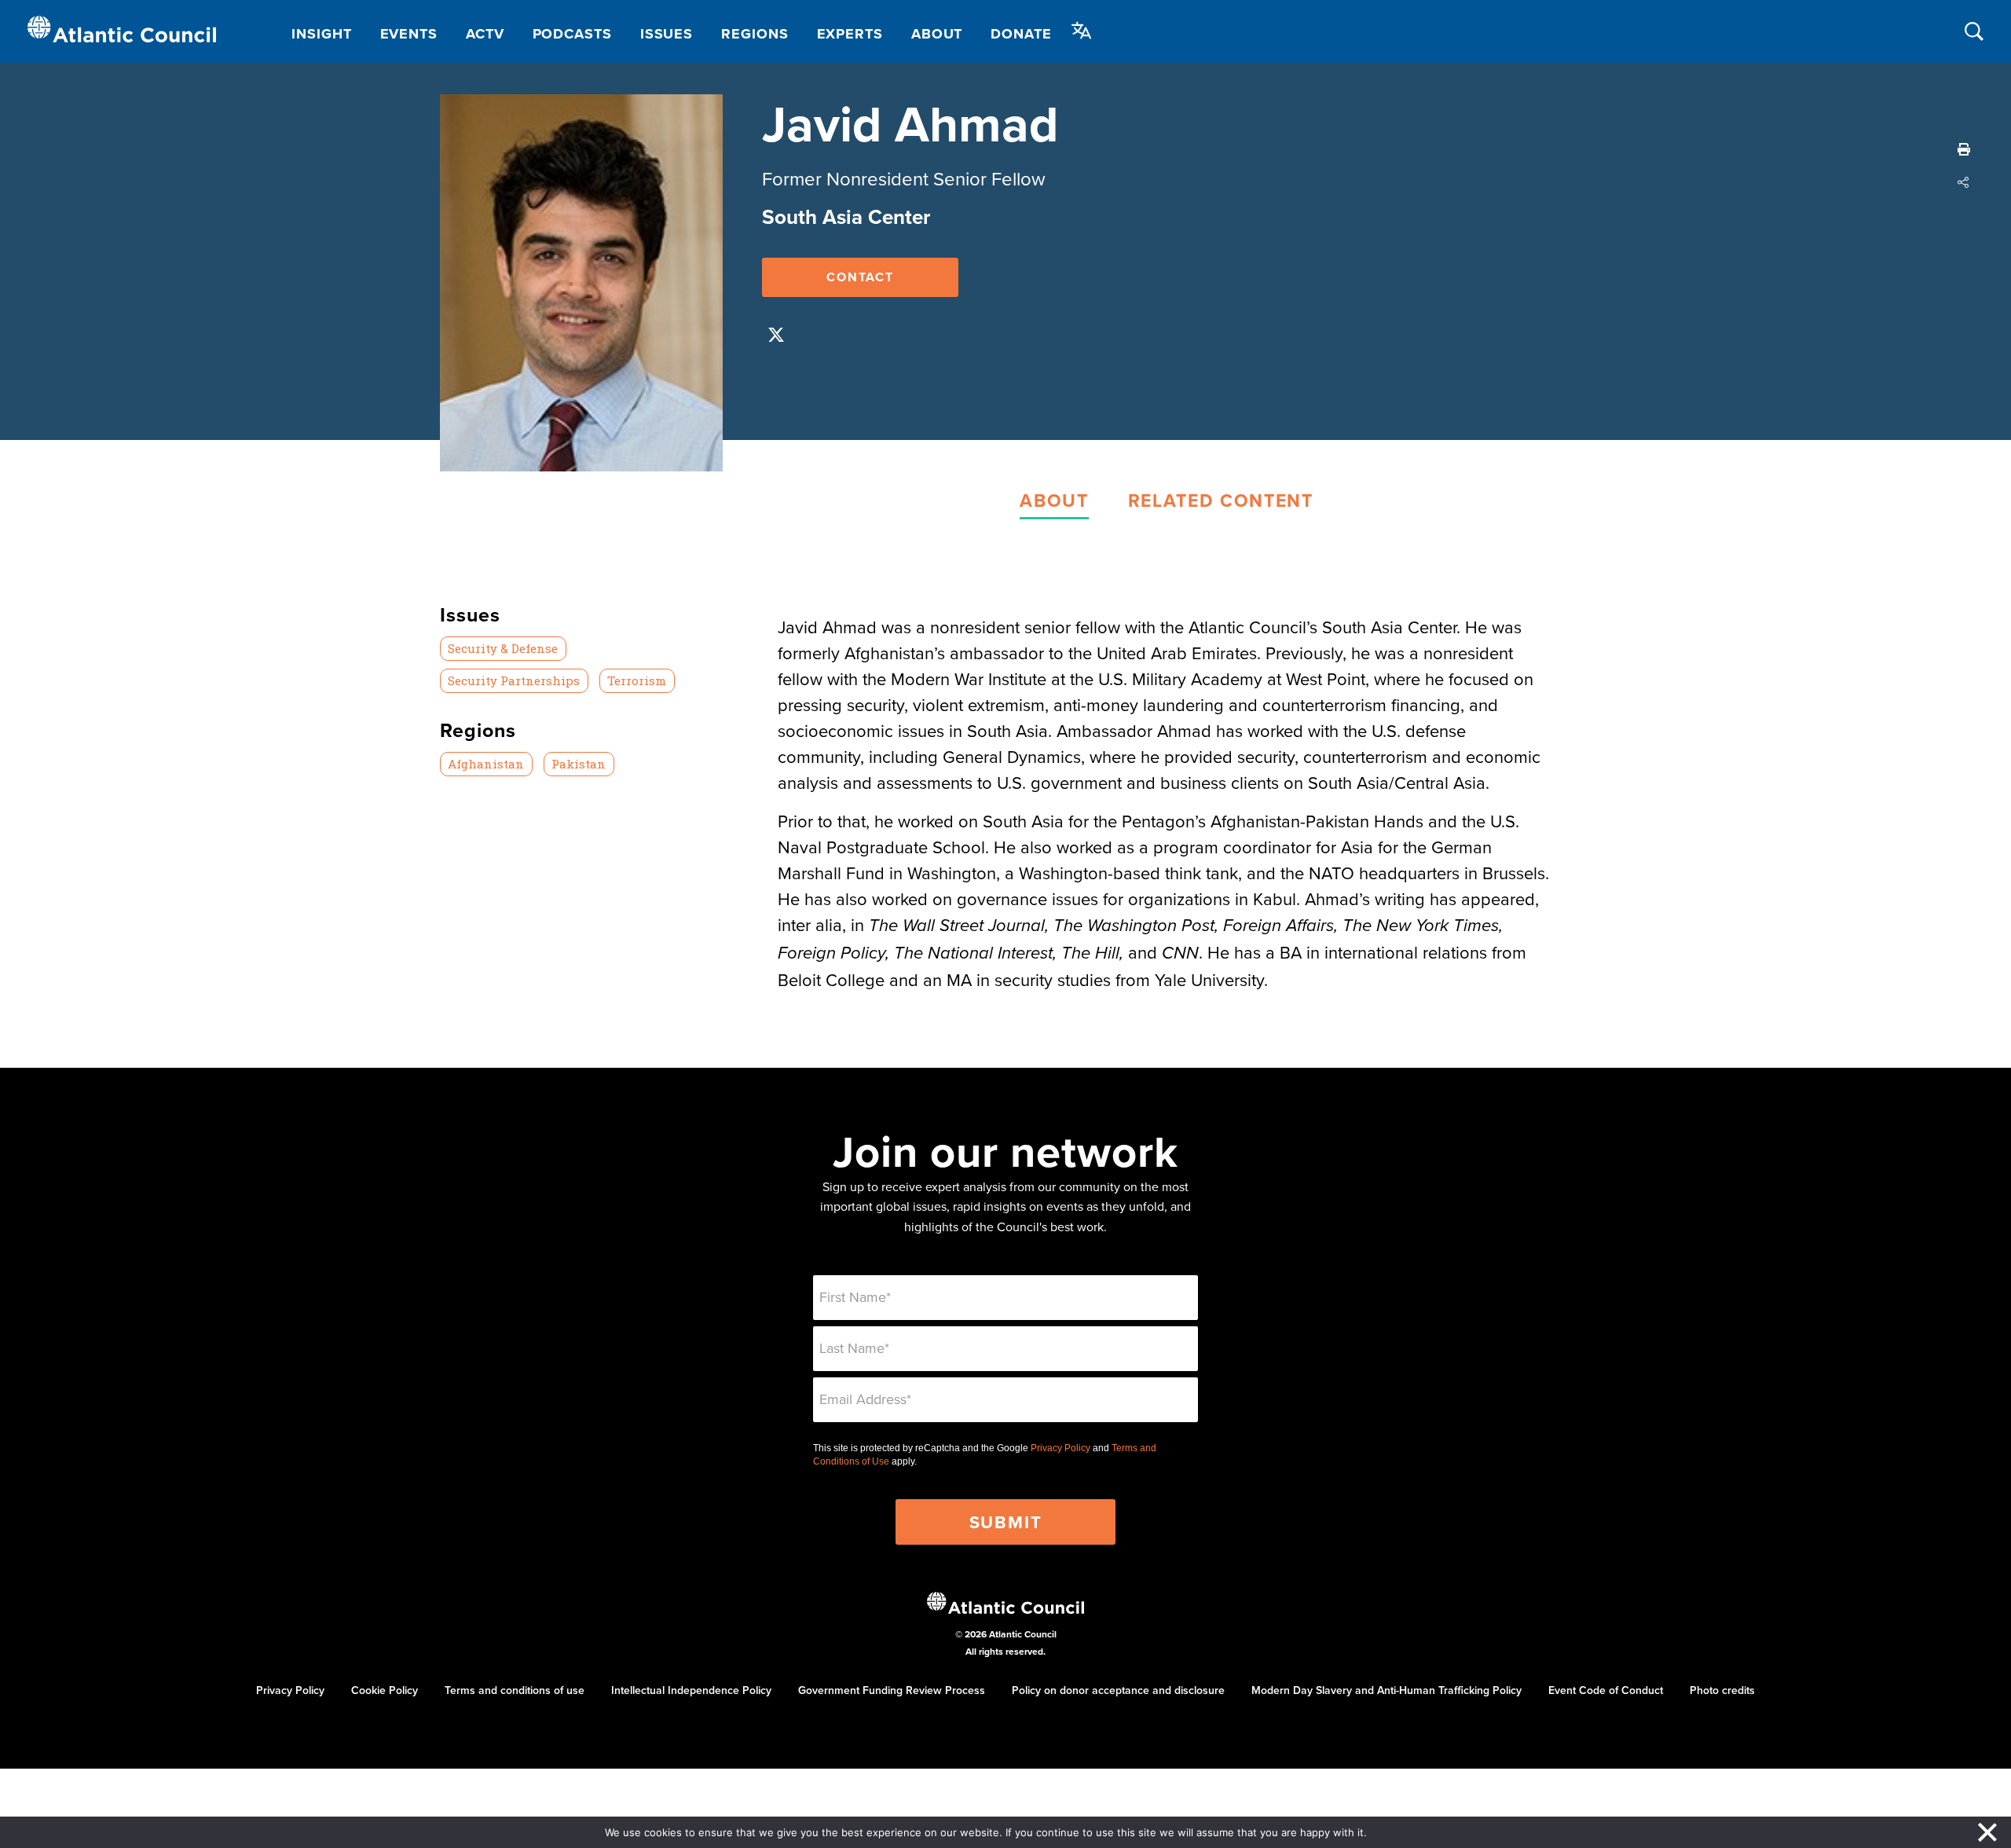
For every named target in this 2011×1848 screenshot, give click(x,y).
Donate (1021, 34)
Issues (667, 34)
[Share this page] (1964, 182)
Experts (850, 34)
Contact (860, 277)
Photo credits (1722, 1690)
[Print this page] (1964, 149)
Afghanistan (486, 764)
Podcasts (572, 34)
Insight (321, 34)
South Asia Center (846, 217)
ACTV (485, 34)
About (937, 34)
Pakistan (579, 764)
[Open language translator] (1082, 31)
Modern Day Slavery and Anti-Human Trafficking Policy (1386, 1690)
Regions (755, 34)
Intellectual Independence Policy (691, 1690)
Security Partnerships (514, 680)
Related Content (1221, 500)
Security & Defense (503, 648)
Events (409, 34)
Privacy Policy (1060, 1448)
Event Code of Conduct (1606, 1690)
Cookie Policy (385, 1690)
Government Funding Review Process (892, 1690)
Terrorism (637, 680)
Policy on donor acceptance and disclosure (1118, 1690)
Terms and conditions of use (515, 1690)
